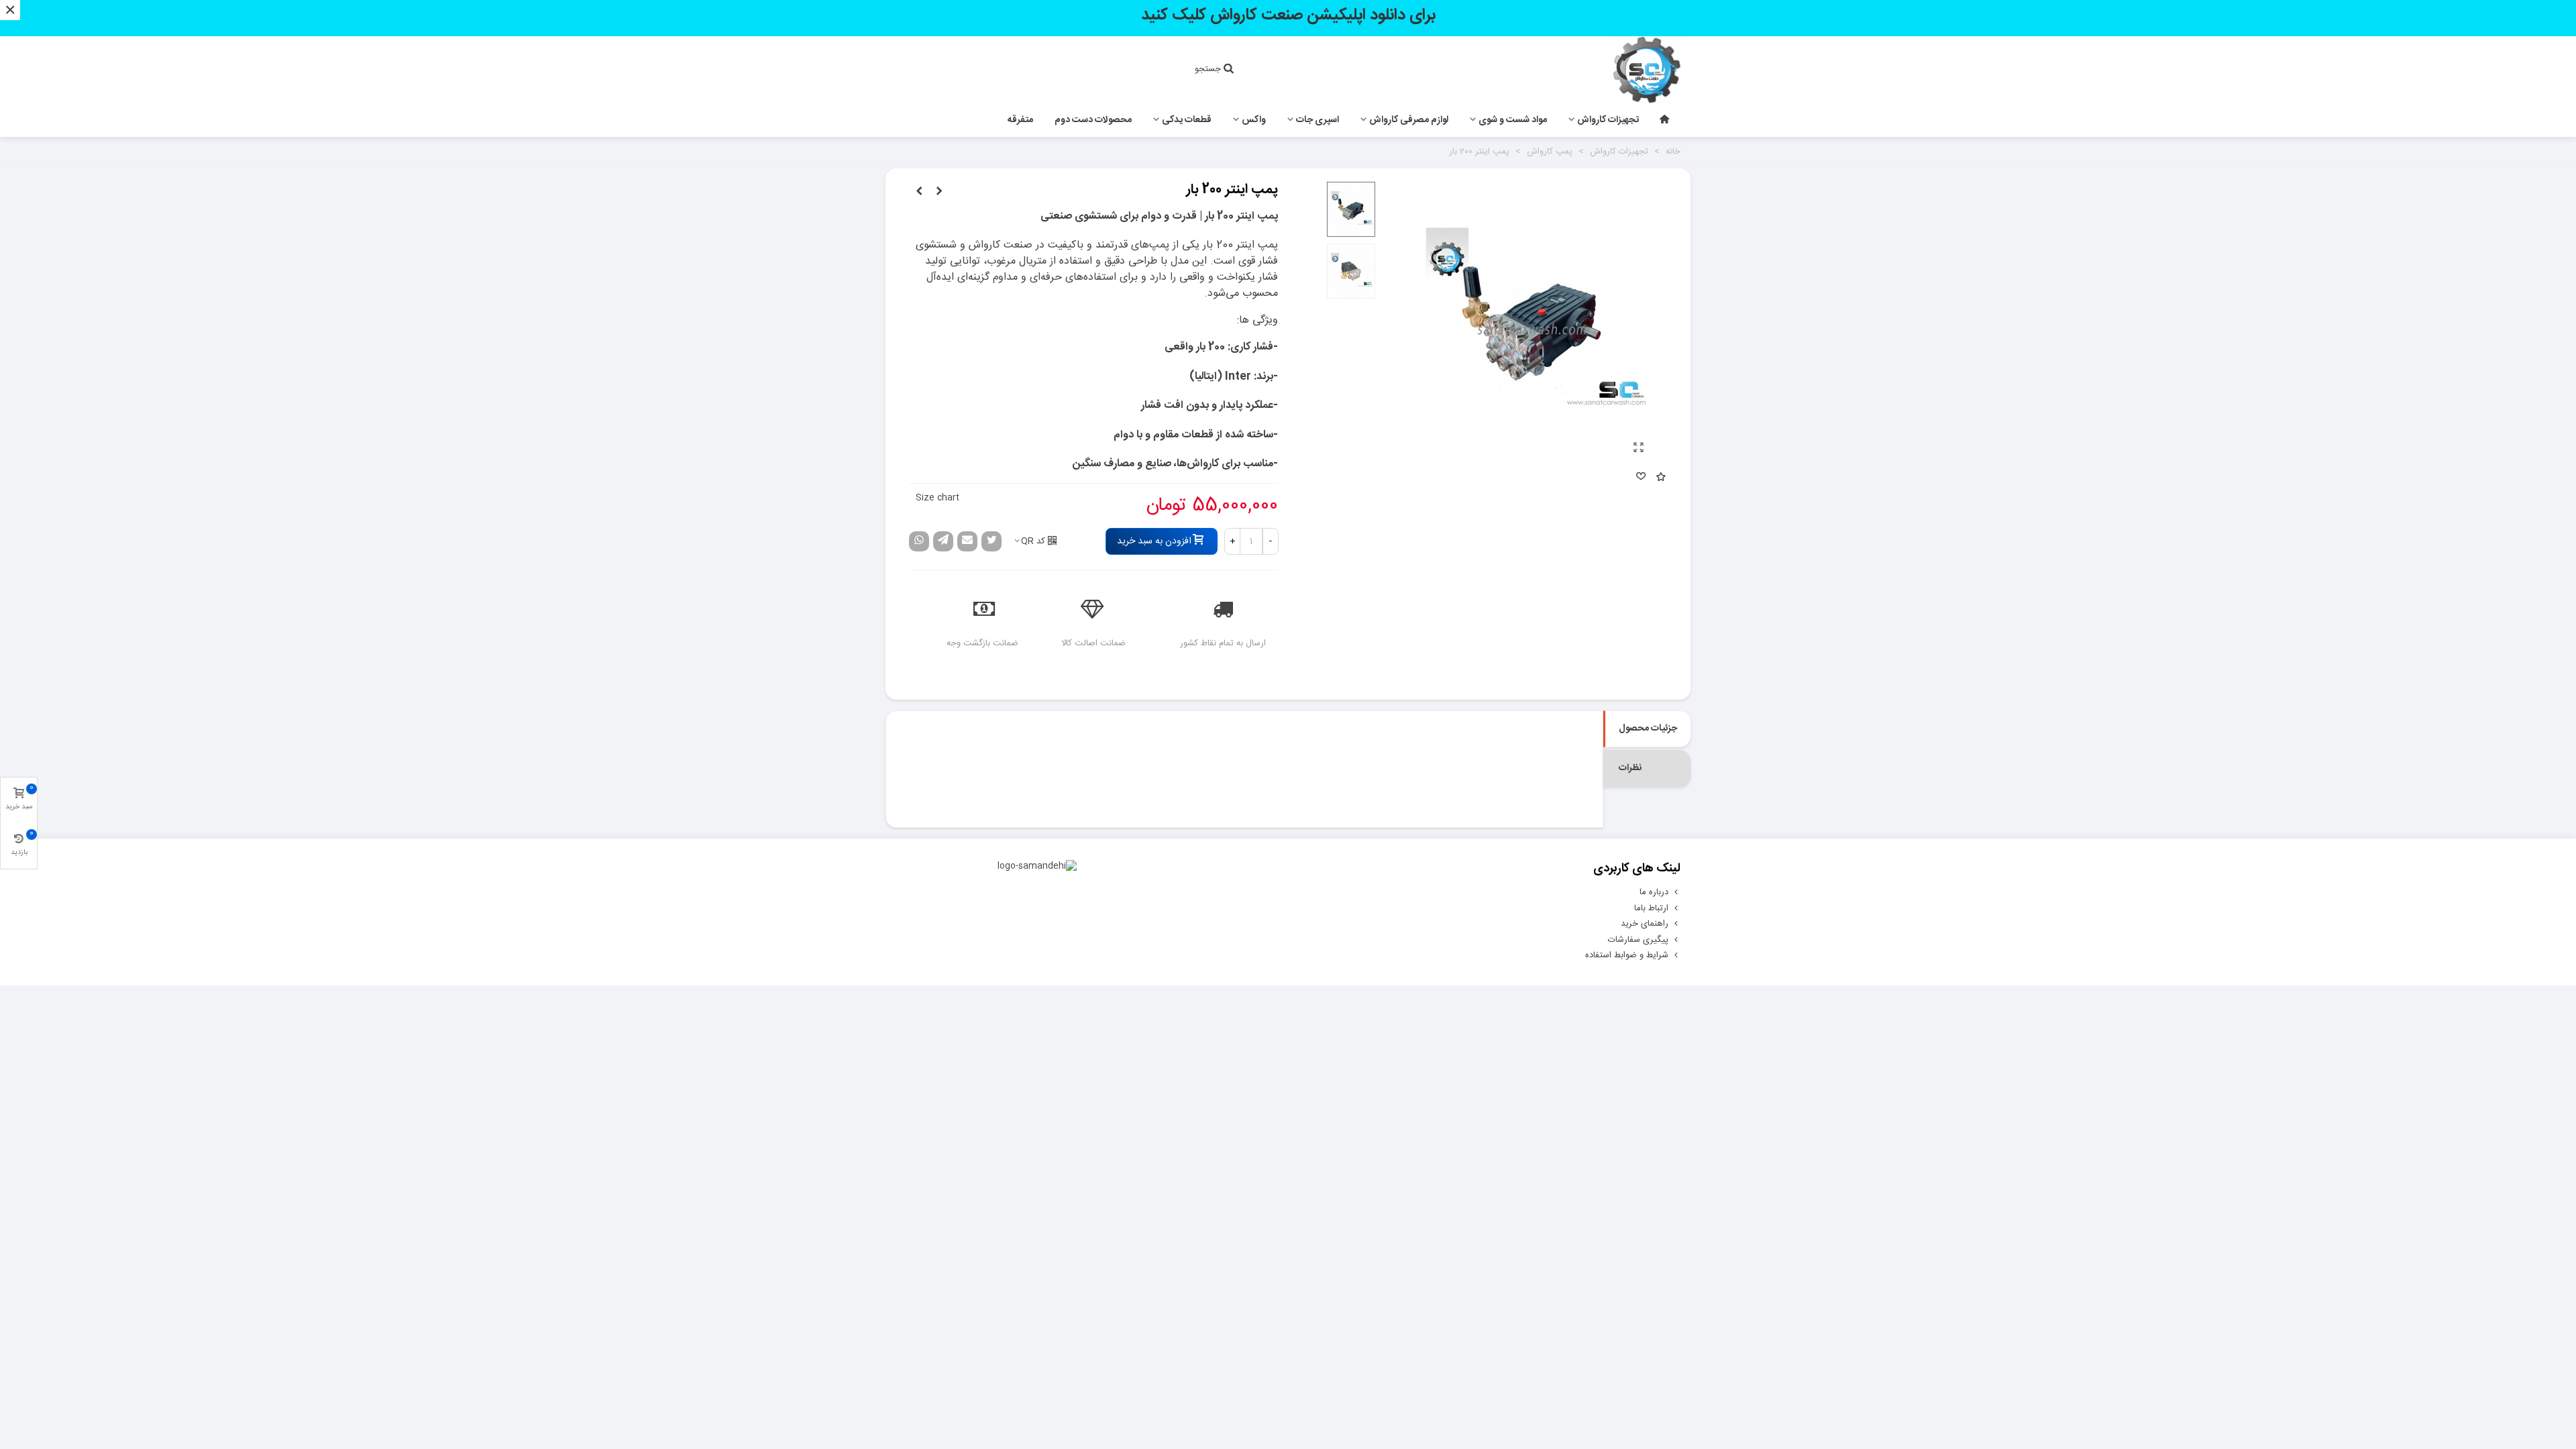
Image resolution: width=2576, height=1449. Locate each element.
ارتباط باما (1651, 908)
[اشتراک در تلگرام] (943, 541)
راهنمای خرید (1645, 924)
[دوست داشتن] (1640, 478)
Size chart (937, 498)
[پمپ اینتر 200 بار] (1639, 449)
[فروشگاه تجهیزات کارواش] (1607, 70)
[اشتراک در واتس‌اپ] (919, 541)
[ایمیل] (967, 541)
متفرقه (1020, 120)
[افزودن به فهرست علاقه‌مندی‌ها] (1660, 478)
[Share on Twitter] (991, 541)
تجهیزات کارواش (1608, 120)
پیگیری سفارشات (1638, 940)
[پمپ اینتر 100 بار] (939, 192)
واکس (1254, 120)
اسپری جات (1318, 120)
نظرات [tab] (1630, 768)
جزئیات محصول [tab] (1648, 729)
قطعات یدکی (1187, 120)
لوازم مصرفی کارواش (1409, 120)
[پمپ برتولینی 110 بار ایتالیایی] (919, 192)
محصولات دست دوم (1093, 120)
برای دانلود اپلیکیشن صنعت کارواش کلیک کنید (1288, 15)
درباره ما (1654, 892)
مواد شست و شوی (1513, 120)
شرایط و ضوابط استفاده (1627, 955)
